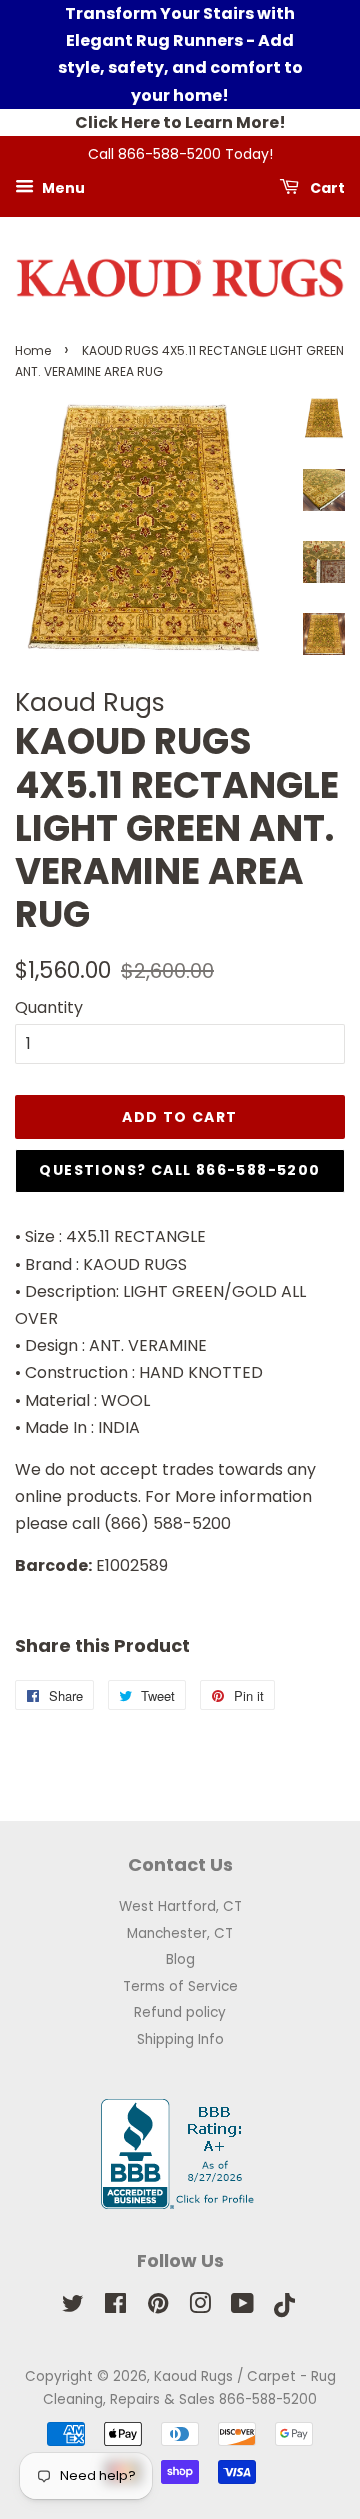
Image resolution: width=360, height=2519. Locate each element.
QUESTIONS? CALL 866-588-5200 (179, 1170)
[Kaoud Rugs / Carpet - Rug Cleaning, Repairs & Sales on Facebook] (115, 2307)
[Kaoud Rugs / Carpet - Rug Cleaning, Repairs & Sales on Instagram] (200, 2307)
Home (33, 350)
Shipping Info (180, 2039)
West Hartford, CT (180, 1906)
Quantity (49, 1007)
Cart (326, 187)
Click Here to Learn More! (180, 122)
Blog (180, 1959)
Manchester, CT (180, 1933)
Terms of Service (180, 1986)
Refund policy (180, 2012)
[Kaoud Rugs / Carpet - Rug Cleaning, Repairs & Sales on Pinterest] (158, 2307)
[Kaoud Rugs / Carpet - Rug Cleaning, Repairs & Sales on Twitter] (73, 2307)
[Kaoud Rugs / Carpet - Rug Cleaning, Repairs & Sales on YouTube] (242, 2307)
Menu (62, 187)
